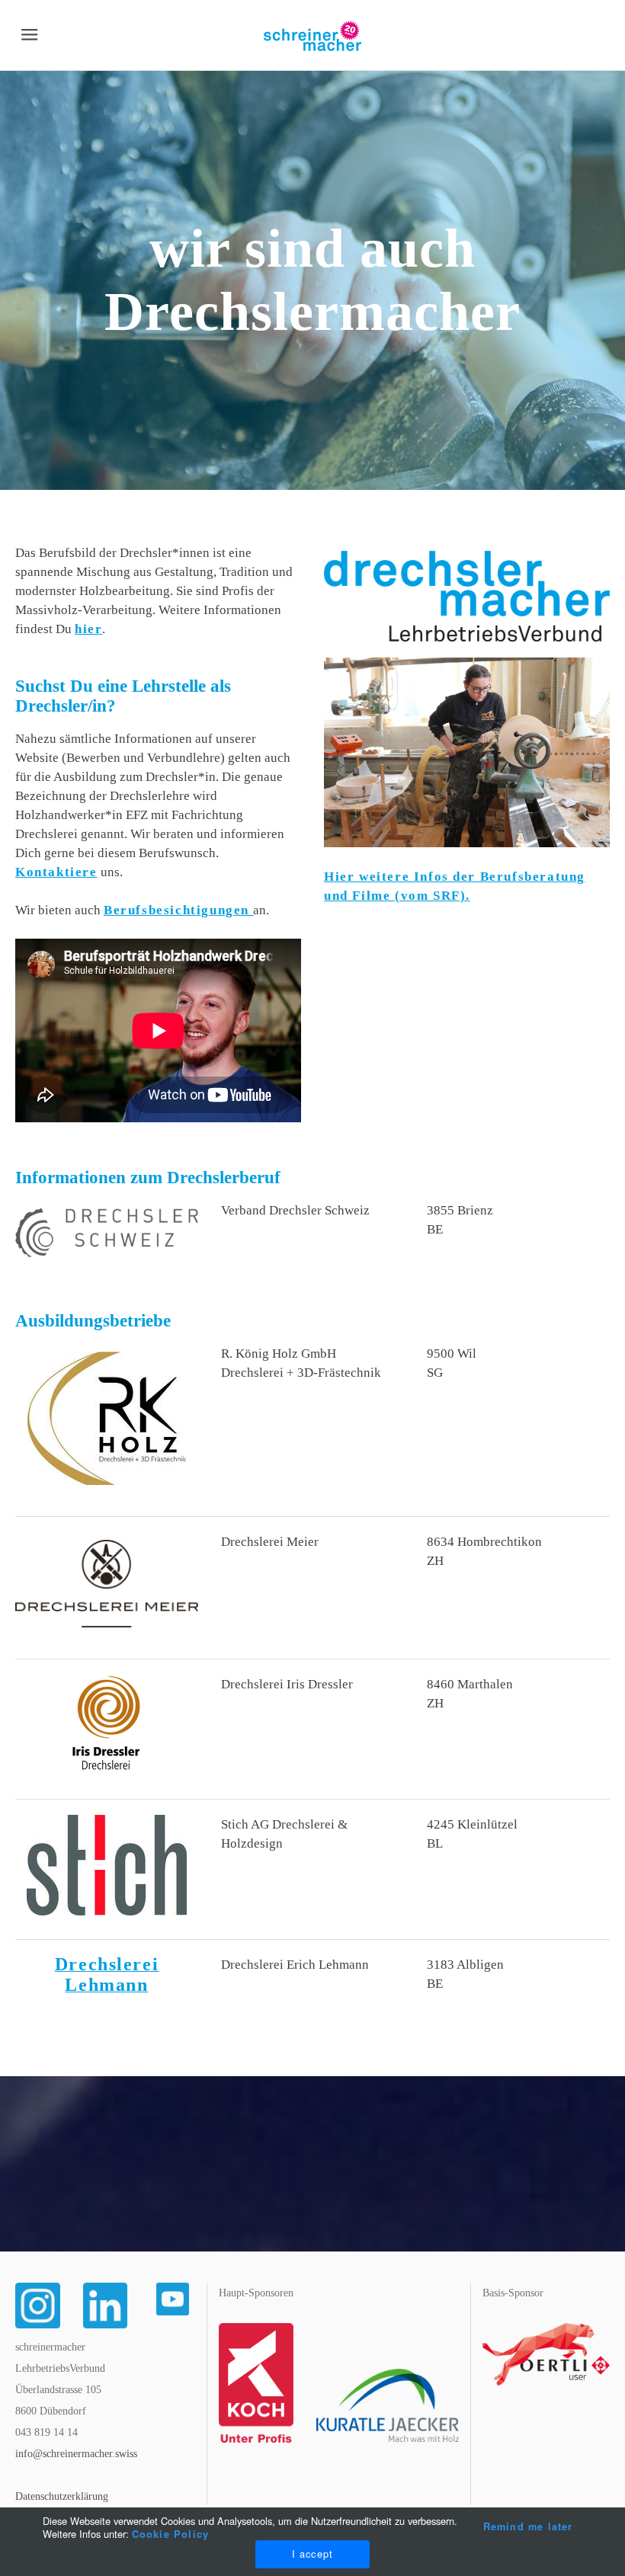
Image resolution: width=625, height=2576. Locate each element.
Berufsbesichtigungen (178, 910)
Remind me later (528, 2526)
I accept (313, 2554)
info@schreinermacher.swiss (76, 2454)
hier (88, 629)
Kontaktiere (56, 872)
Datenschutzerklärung (62, 2496)
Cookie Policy (171, 2534)
